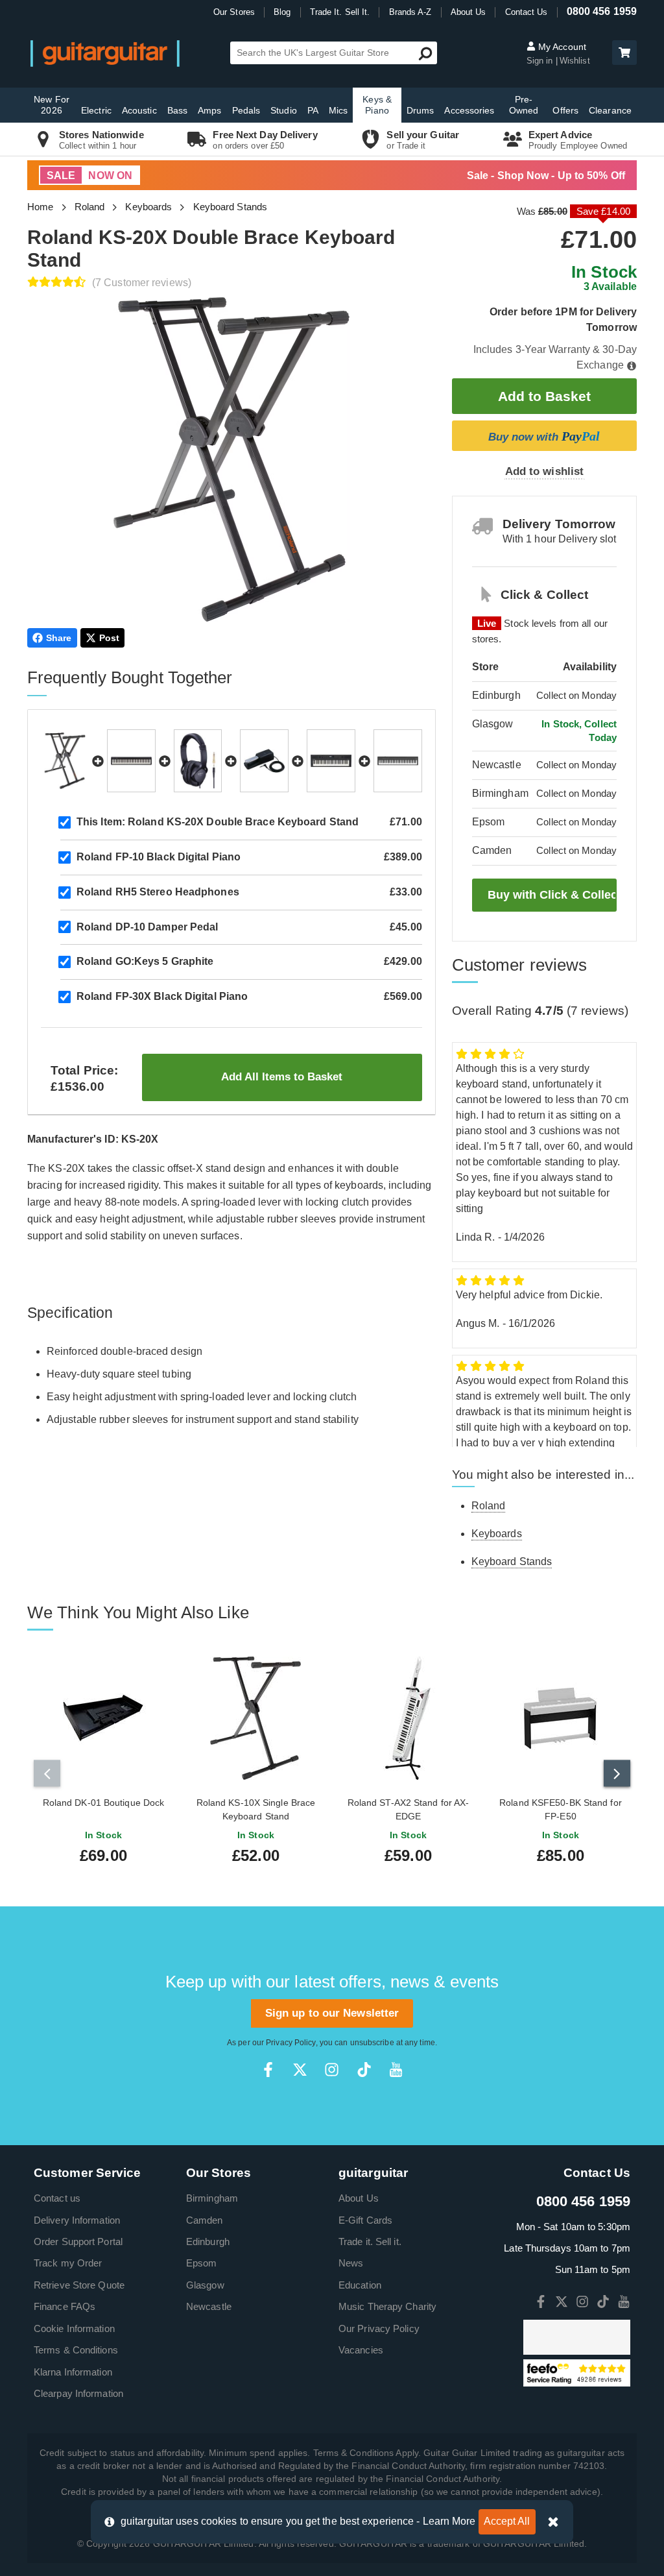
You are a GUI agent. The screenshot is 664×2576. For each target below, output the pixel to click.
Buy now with (544, 436)
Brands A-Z (410, 12)
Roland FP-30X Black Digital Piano (162, 996)
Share (59, 638)
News (351, 2263)
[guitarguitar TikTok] (364, 2070)
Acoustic (139, 110)
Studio (284, 110)
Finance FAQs (65, 2306)
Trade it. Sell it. (370, 2242)
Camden (205, 2220)
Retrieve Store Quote (79, 2285)
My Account (561, 47)
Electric (96, 110)
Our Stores (234, 12)
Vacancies (361, 2350)
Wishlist (575, 61)
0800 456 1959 (602, 11)
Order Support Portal (78, 2242)
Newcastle (209, 2306)
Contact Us (527, 12)
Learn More (449, 2521)
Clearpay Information (78, 2393)
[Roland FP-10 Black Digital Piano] (131, 761)
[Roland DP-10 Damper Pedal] (264, 761)
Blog (282, 12)
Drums (421, 110)
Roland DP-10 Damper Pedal (148, 927)
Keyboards (148, 207)
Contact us (57, 2198)
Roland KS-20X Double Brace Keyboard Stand (218, 822)
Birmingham (212, 2198)
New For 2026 (52, 105)
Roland (90, 207)
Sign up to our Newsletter (332, 2013)
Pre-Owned (524, 105)
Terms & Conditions (76, 2350)
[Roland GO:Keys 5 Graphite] (331, 761)
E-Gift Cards (365, 2220)
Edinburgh (208, 2242)
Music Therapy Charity (387, 2306)
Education (360, 2285)
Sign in (541, 61)
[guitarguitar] (105, 53)
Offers (565, 110)
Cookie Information (74, 2328)
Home (40, 207)
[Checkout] (623, 54)
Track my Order (68, 2263)
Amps (209, 110)
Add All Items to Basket (282, 1077)
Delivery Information (77, 2220)
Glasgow (205, 2285)
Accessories (469, 110)
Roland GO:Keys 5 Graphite (145, 961)
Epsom (202, 2263)
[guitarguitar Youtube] (396, 2070)
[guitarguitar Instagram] (332, 2070)
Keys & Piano (377, 105)
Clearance (610, 110)
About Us (468, 12)
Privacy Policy (290, 2043)
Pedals (246, 110)
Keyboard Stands (231, 207)
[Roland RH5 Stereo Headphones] (198, 761)
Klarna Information (73, 2372)
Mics (338, 110)
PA (313, 110)
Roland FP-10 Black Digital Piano (159, 857)
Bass (177, 110)
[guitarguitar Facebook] (268, 2070)
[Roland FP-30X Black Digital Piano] (398, 761)
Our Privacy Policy (379, 2328)
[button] (624, 53)
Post (109, 638)
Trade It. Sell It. (340, 12)
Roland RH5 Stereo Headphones (158, 892)
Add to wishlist (545, 471)
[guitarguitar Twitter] (300, 2070)
